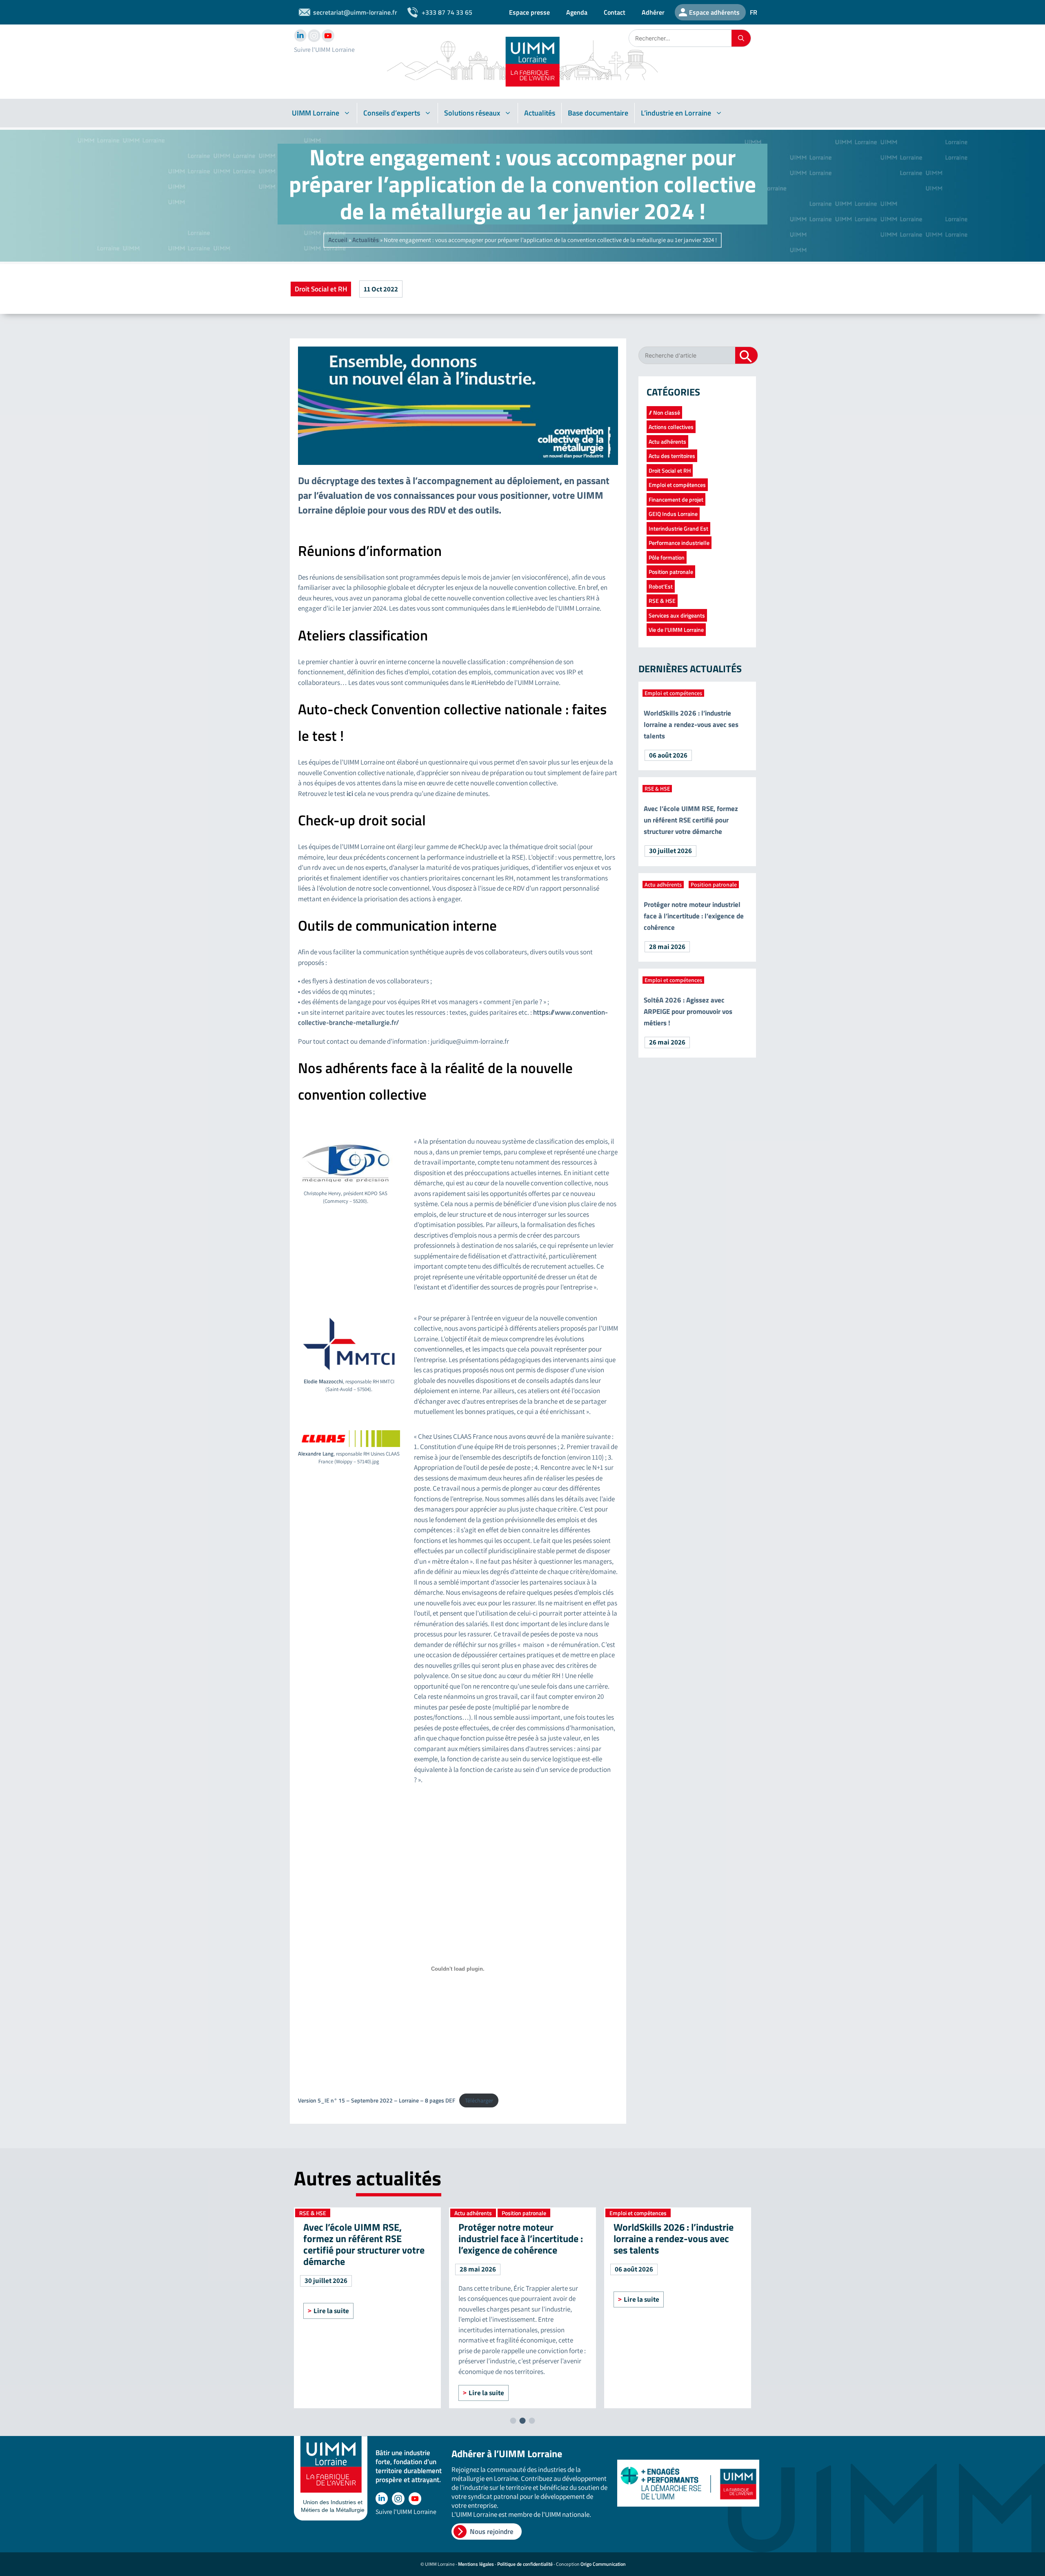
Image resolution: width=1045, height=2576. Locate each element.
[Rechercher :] (680, 38)
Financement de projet (676, 499)
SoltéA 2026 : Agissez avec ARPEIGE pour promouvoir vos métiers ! (688, 1011)
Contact (615, 12)
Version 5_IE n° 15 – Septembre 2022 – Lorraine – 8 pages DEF (377, 2100)
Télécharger (479, 2100)
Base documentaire (598, 113)
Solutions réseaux (472, 113)
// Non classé (664, 412)
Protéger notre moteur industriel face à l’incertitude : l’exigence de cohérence (694, 916)
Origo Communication (603, 2564)
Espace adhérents (714, 12)
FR (754, 12)
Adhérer (653, 12)
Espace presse (529, 12)
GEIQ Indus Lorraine (673, 514)
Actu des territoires (672, 456)
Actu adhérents (667, 441)
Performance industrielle (679, 543)
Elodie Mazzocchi (323, 1381)
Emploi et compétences (677, 485)
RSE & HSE (662, 601)
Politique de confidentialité (525, 2564)
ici (350, 793)
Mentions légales (476, 2564)
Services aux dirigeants (677, 615)
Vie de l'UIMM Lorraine (676, 630)
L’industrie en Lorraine (676, 113)
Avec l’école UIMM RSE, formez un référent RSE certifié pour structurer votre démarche (691, 820)
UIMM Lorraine (316, 113)
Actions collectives (671, 427)
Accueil (338, 240)
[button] (513, 2421)
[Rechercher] (741, 38)
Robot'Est (661, 586)
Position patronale (671, 572)
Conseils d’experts (392, 113)
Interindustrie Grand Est (678, 528)
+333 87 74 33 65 (447, 12)
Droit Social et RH (321, 289)
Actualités (540, 113)
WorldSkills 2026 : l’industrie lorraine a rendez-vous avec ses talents (691, 725)
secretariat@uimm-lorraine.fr (355, 12)
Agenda (577, 12)
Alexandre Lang (316, 1454)
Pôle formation (667, 557)
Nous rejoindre (492, 2532)
